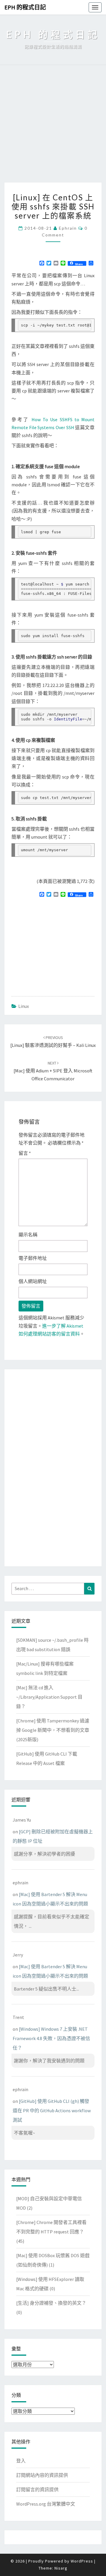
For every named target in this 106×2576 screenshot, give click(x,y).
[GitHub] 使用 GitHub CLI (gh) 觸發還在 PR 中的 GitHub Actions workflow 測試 (52, 2110)
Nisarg (61, 2568)
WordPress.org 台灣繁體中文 (46, 2504)
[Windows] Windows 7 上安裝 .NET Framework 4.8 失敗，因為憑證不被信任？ (51, 2038)
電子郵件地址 (33, 1258)
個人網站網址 (33, 1281)
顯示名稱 (28, 1235)
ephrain (68, 228)
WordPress (82, 2561)
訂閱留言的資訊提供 (37, 2489)
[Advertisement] (53, 127)
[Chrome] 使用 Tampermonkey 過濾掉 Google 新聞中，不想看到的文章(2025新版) (53, 1730)
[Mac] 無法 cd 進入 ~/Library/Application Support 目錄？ (49, 1697)
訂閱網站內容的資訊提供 (42, 2475)
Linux (24, 1006)
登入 (21, 2461)
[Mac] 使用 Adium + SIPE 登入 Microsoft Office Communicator (53, 1071)
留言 (25, 1153)
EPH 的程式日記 (25, 7)
